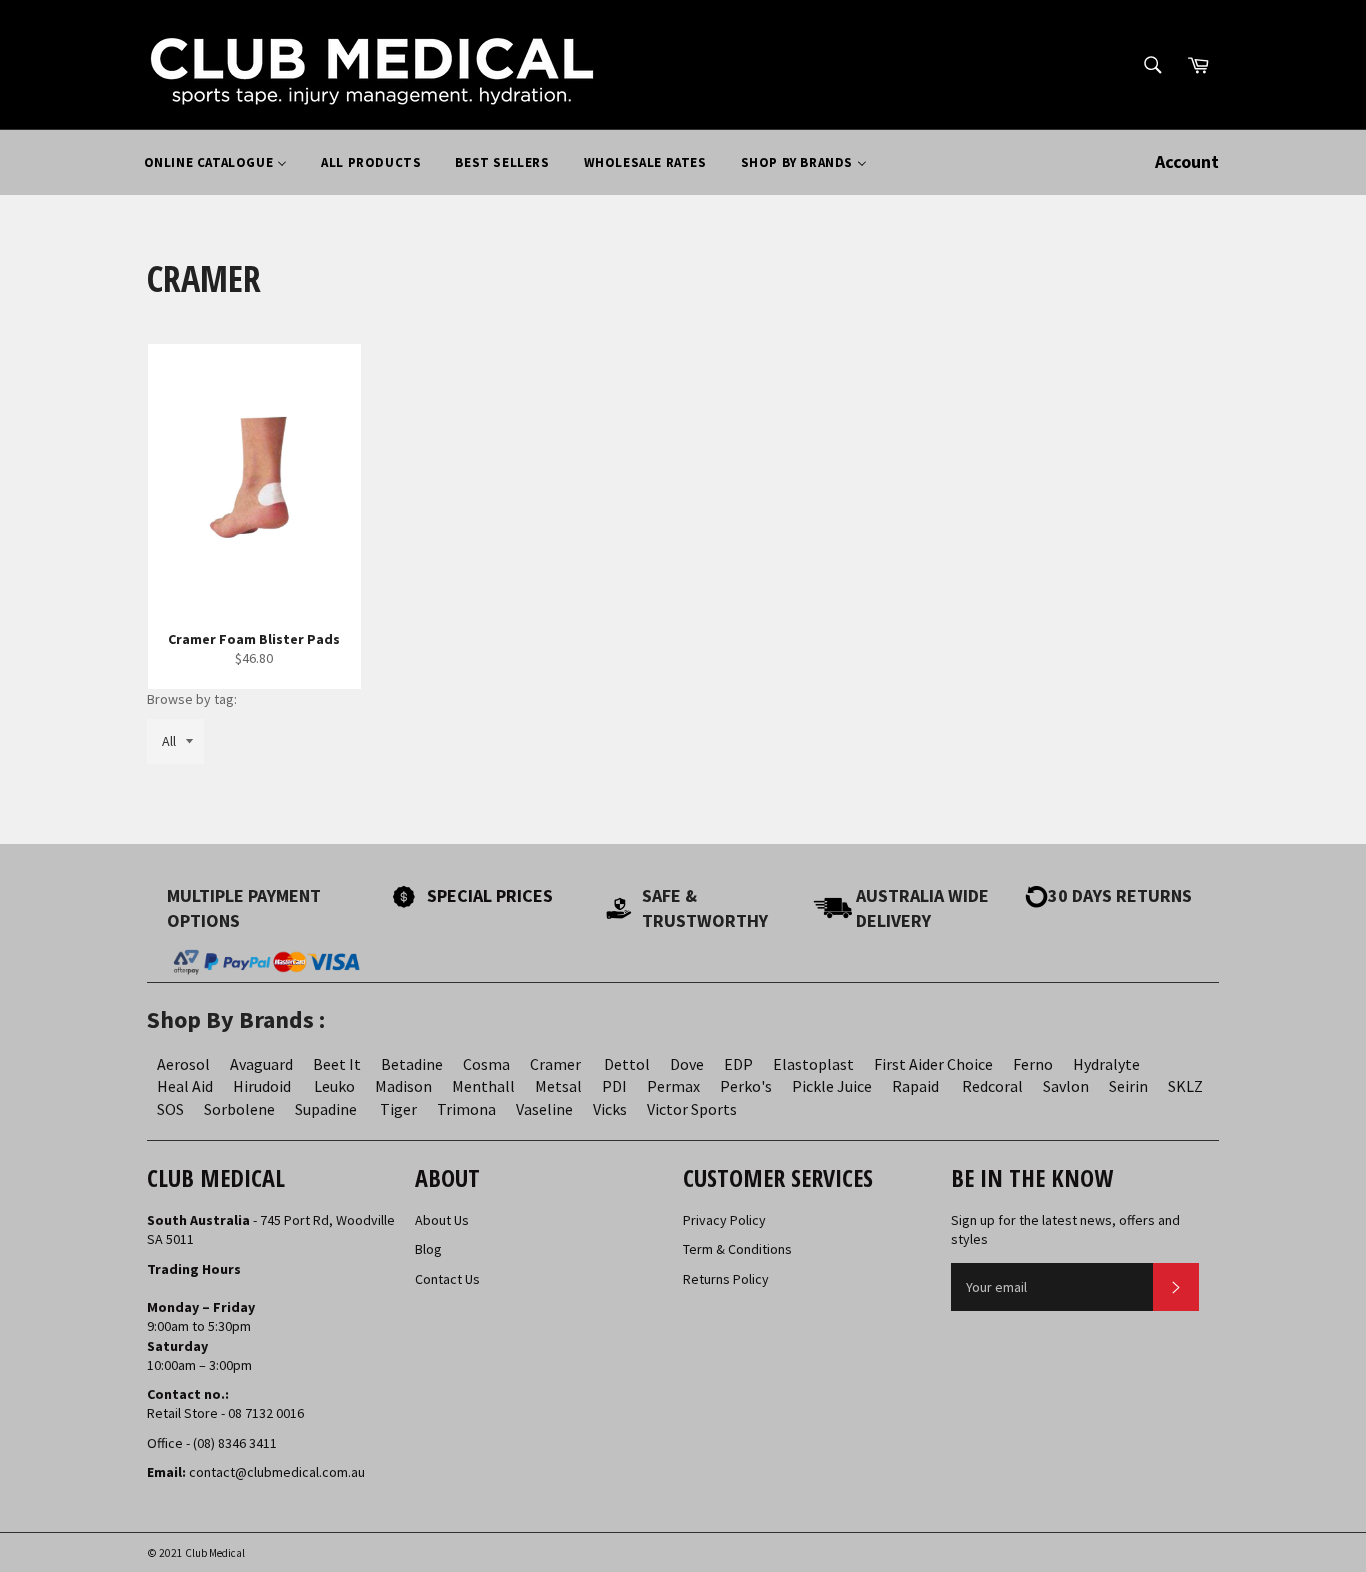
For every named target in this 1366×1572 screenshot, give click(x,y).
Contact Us (447, 1279)
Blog (428, 1249)
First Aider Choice (933, 1064)
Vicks (610, 1109)
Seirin (1128, 1086)
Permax (673, 1086)
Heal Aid (185, 1086)
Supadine (326, 1109)
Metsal (558, 1086)
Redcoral (992, 1086)
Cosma (486, 1064)
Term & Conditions (737, 1249)
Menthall (483, 1086)
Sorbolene (239, 1109)
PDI (614, 1086)
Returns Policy (726, 1279)
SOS (170, 1109)
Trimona (466, 1109)
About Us (442, 1220)
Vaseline (544, 1109)
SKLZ (1185, 1086)
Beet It (337, 1064)
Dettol (627, 1064)
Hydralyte (1106, 1064)
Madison (403, 1086)
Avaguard (261, 1064)
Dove (687, 1064)
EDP (738, 1064)
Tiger (398, 1109)
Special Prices (490, 895)
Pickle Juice (832, 1086)
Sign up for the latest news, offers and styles (1065, 1229)
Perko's (746, 1086)
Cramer (555, 1064)
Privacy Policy (724, 1220)
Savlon (1066, 1086)
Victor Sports (692, 1109)
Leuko (334, 1086)
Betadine (412, 1064)
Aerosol (183, 1064)
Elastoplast (813, 1064)
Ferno (1033, 1064)
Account (1187, 161)
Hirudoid (262, 1086)
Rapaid (915, 1086)
